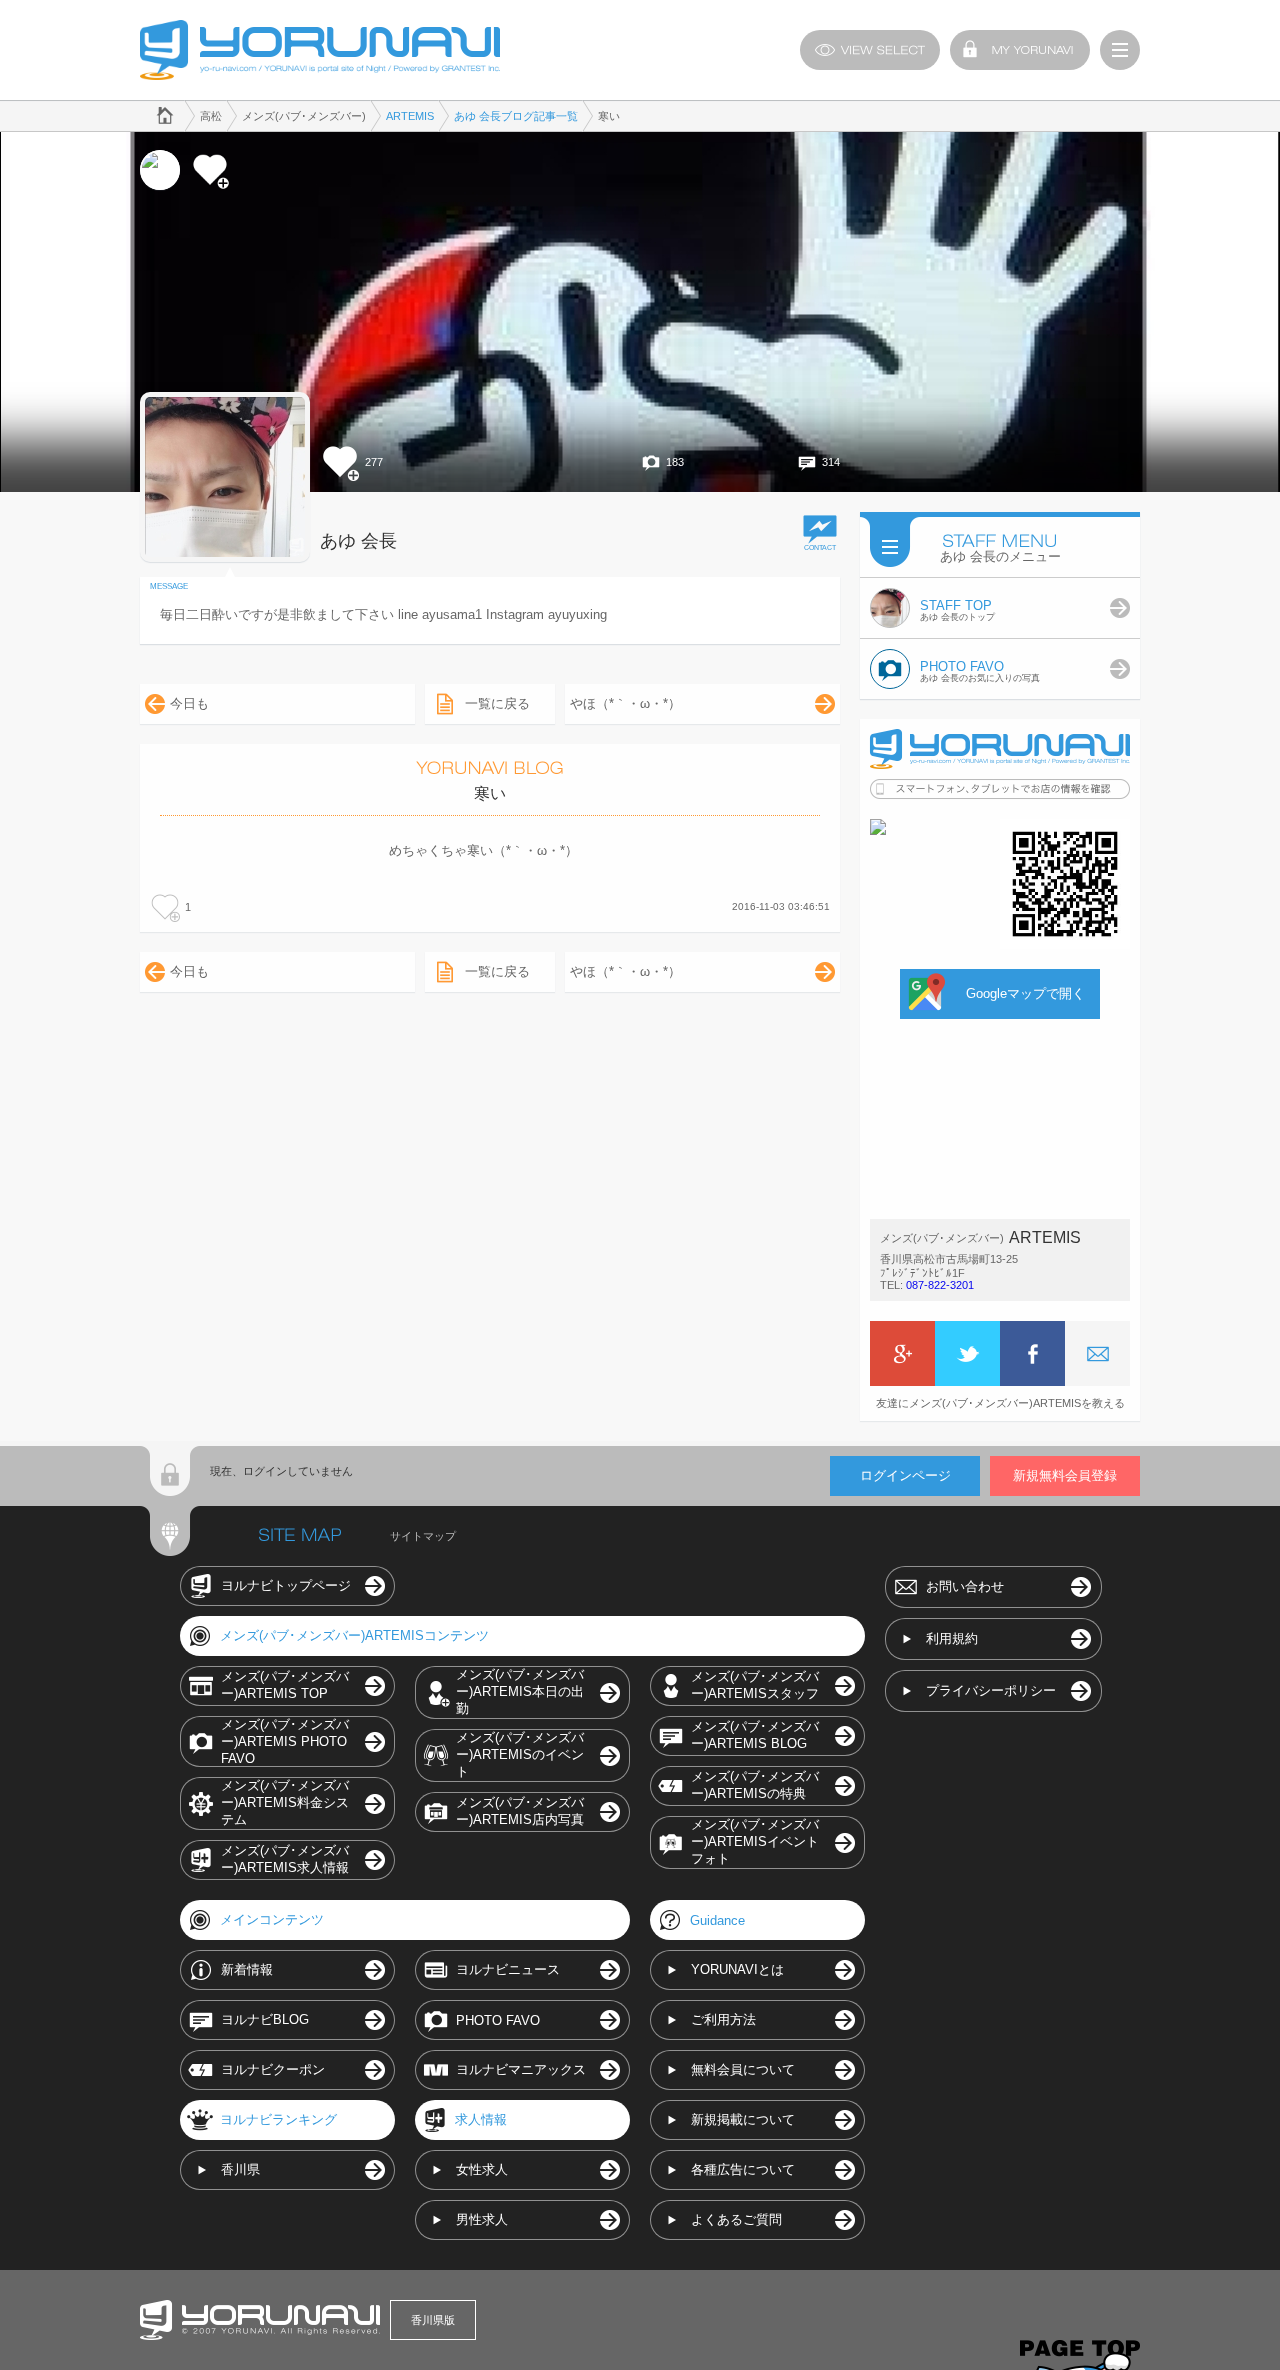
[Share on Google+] (902, 1353)
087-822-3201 (940, 1285)
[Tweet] (967, 1353)
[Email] (1097, 1353)
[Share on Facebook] (1032, 1353)
